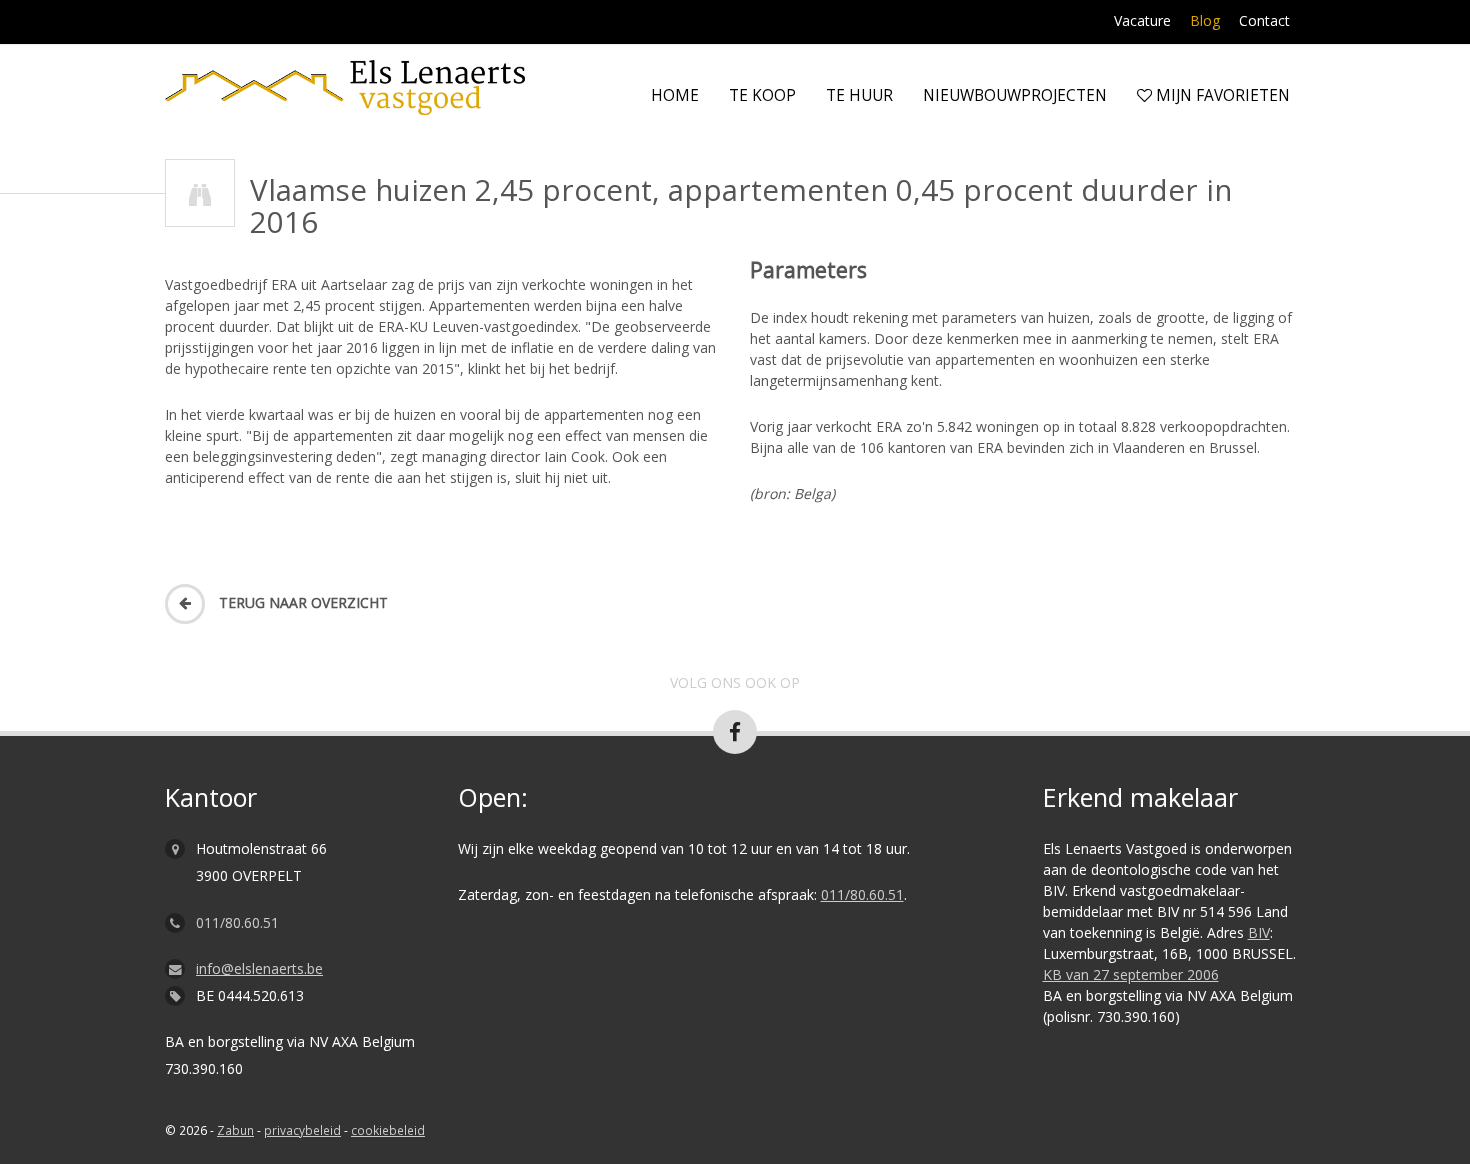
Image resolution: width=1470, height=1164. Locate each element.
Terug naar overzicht (301, 602)
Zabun (235, 1130)
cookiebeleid (388, 1130)
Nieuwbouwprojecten (1015, 95)
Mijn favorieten (1221, 95)
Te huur (859, 95)
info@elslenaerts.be (259, 968)
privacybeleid (302, 1130)
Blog (1205, 20)
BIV (1259, 932)
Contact (1264, 20)
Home (675, 95)
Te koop (762, 95)
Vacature (1142, 20)
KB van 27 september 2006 (1131, 974)
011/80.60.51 (237, 922)
